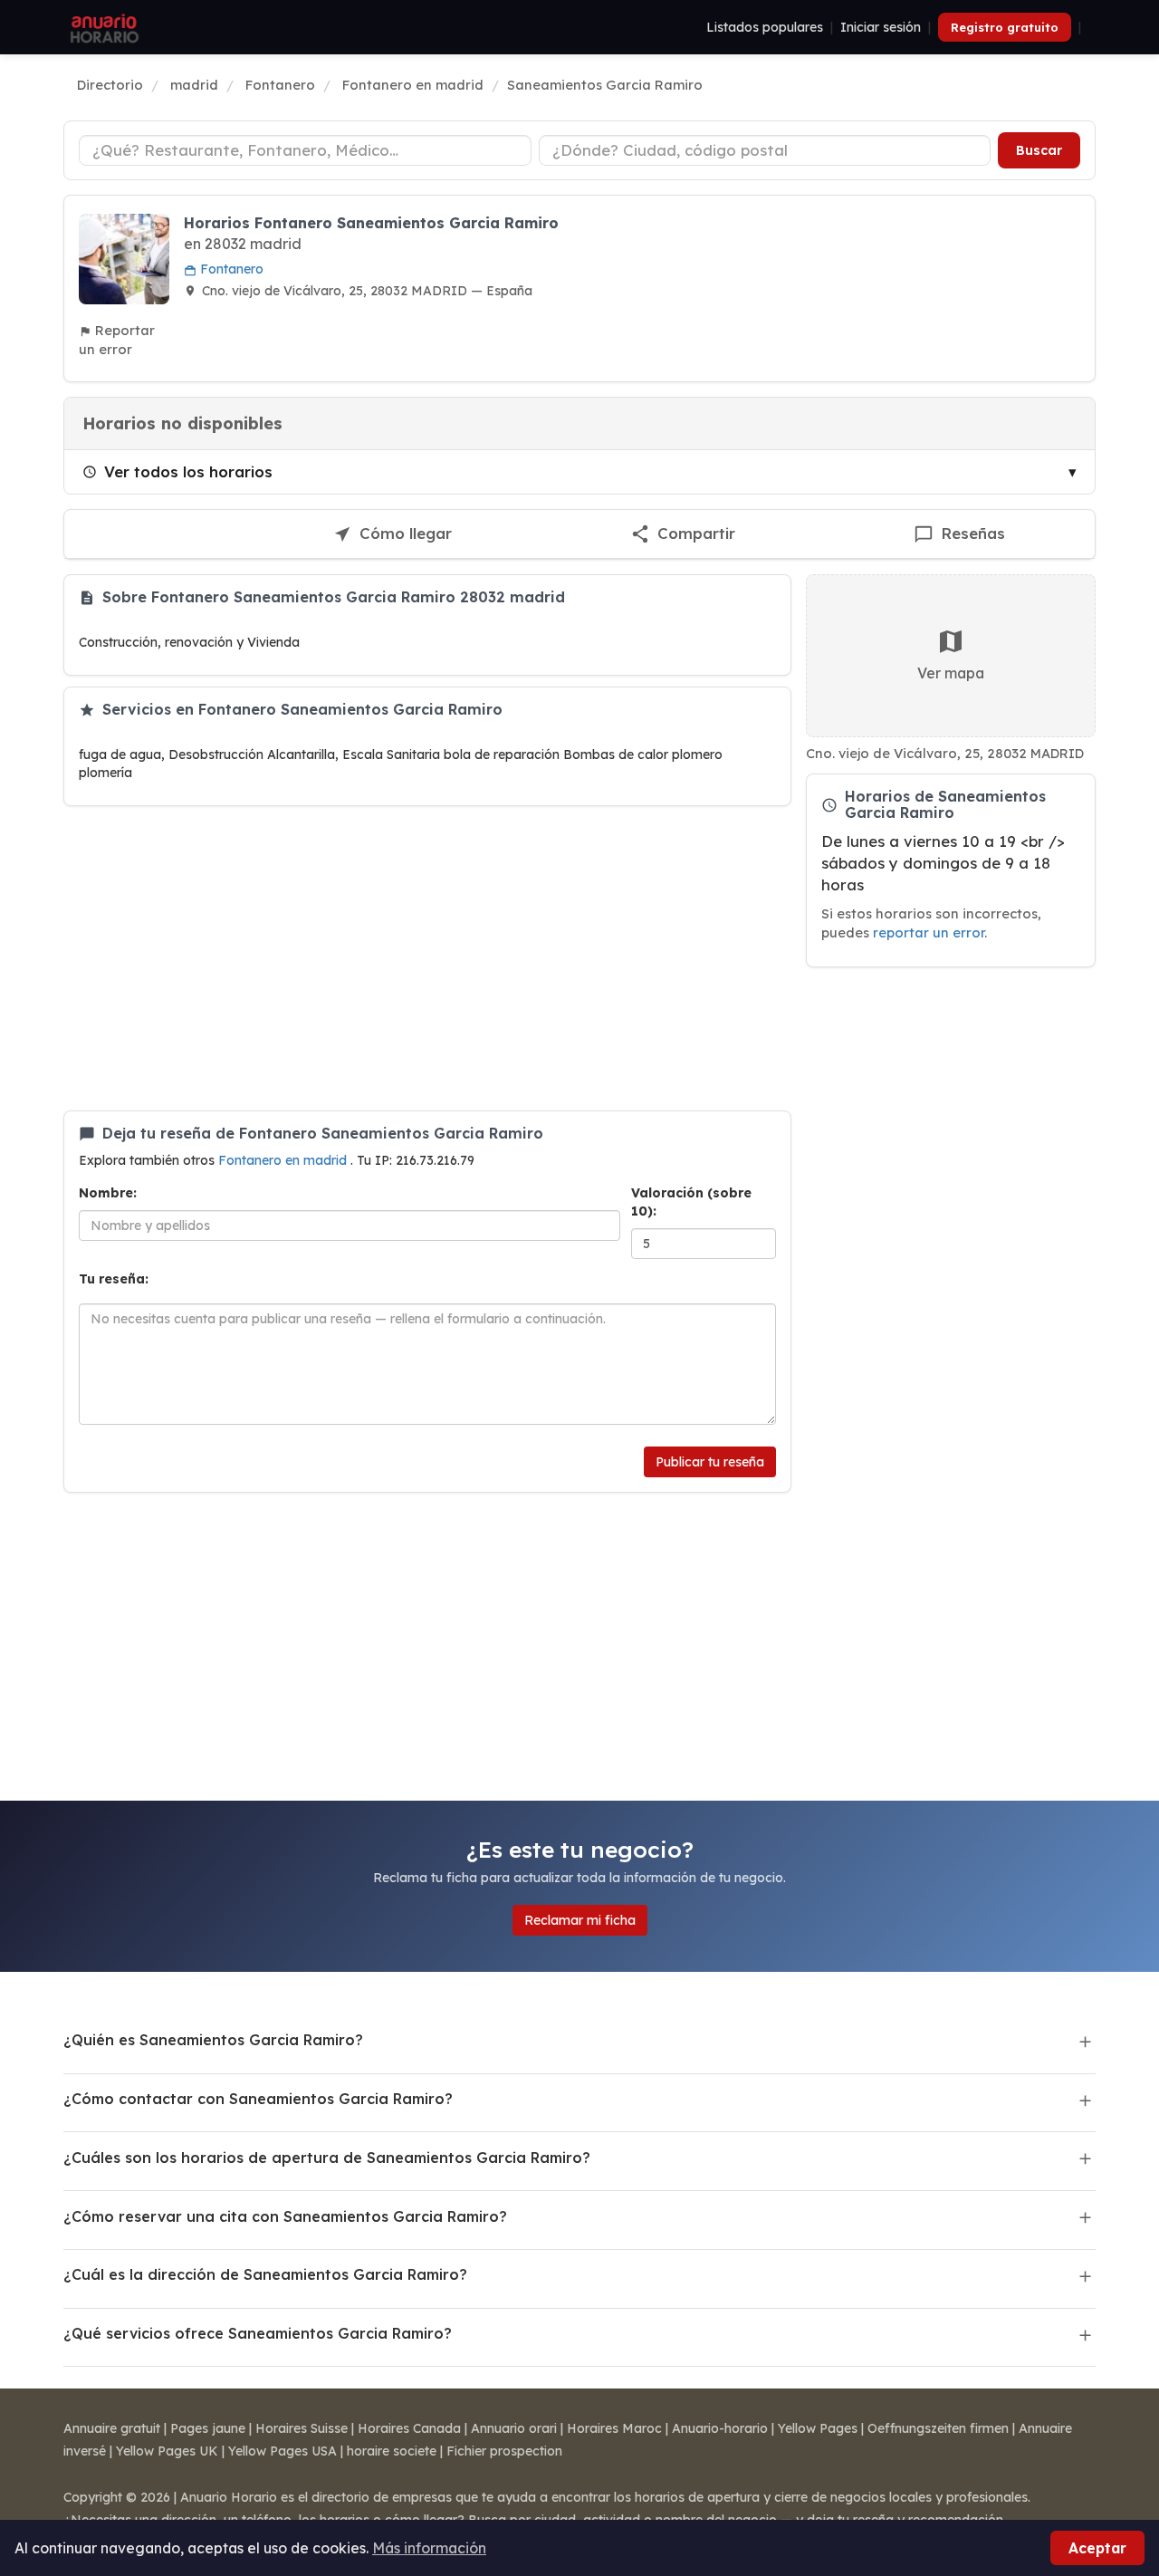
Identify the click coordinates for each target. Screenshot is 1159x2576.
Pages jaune (208, 2428)
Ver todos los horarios (188, 471)
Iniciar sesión (881, 27)
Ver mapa (951, 673)
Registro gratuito (1005, 27)
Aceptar (1097, 2548)
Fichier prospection (504, 2451)
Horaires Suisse (302, 2428)
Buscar (1039, 150)
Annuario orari (514, 2428)
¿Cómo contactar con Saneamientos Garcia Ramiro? (258, 2099)
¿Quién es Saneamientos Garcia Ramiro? (213, 2040)
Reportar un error (117, 340)
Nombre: (108, 1193)
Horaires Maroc (614, 2428)
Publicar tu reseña (710, 1462)
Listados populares (765, 27)
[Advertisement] (427, 958)
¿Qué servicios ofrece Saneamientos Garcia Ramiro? (258, 2333)
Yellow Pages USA (283, 2451)
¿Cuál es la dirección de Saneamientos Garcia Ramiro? (265, 2274)
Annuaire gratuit (112, 2428)
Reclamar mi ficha (580, 1920)
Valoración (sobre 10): (691, 1202)
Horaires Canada (409, 2428)
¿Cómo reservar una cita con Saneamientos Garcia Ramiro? (285, 2216)
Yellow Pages (818, 2428)
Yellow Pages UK (167, 2451)
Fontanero (230, 269)
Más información (429, 2548)
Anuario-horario (720, 2428)
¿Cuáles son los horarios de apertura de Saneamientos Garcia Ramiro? (327, 2158)
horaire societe (392, 2451)
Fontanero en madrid (284, 1160)
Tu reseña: (114, 1279)
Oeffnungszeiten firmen (938, 2428)
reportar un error (929, 932)
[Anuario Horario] (102, 27)
